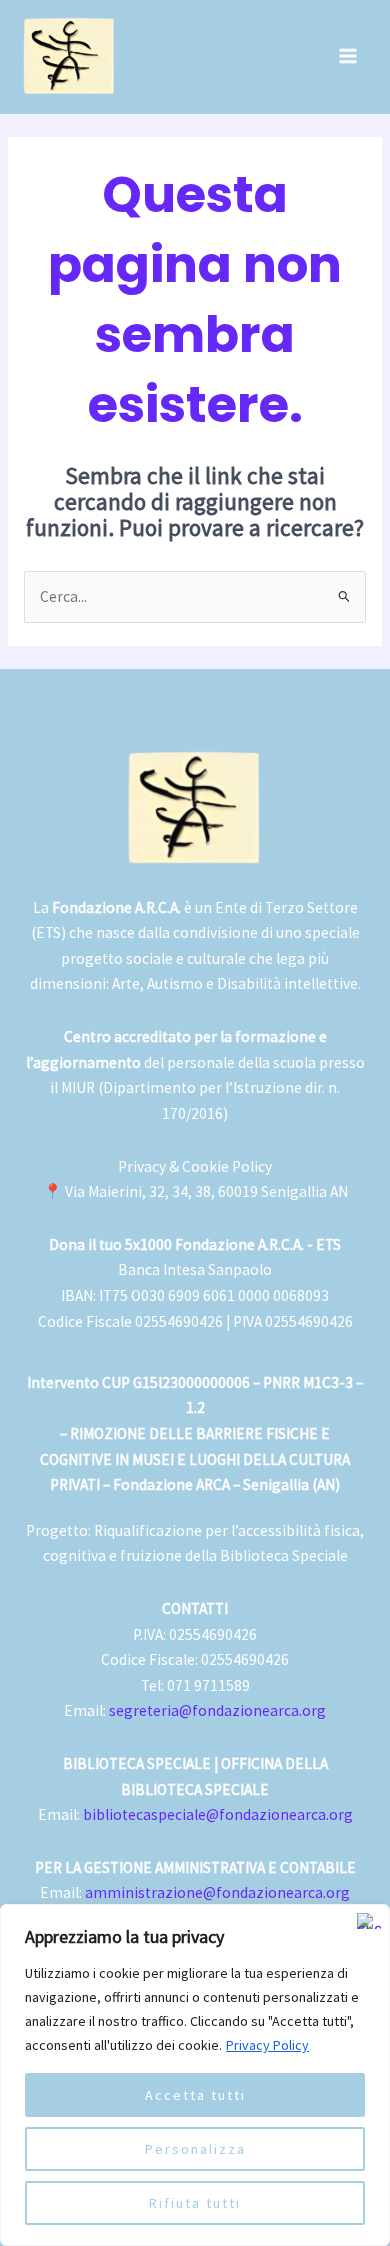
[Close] (369, 1921)
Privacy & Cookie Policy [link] (195, 1166)
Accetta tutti (195, 2095)
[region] (195, 2075)
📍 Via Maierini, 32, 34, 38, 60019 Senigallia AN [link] (195, 1191)
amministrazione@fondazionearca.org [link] (217, 1892)
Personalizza (195, 2149)
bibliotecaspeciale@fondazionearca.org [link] (218, 1814)
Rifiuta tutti (195, 2203)
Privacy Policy (267, 2045)
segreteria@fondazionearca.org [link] (217, 1710)
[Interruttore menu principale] (348, 56)
